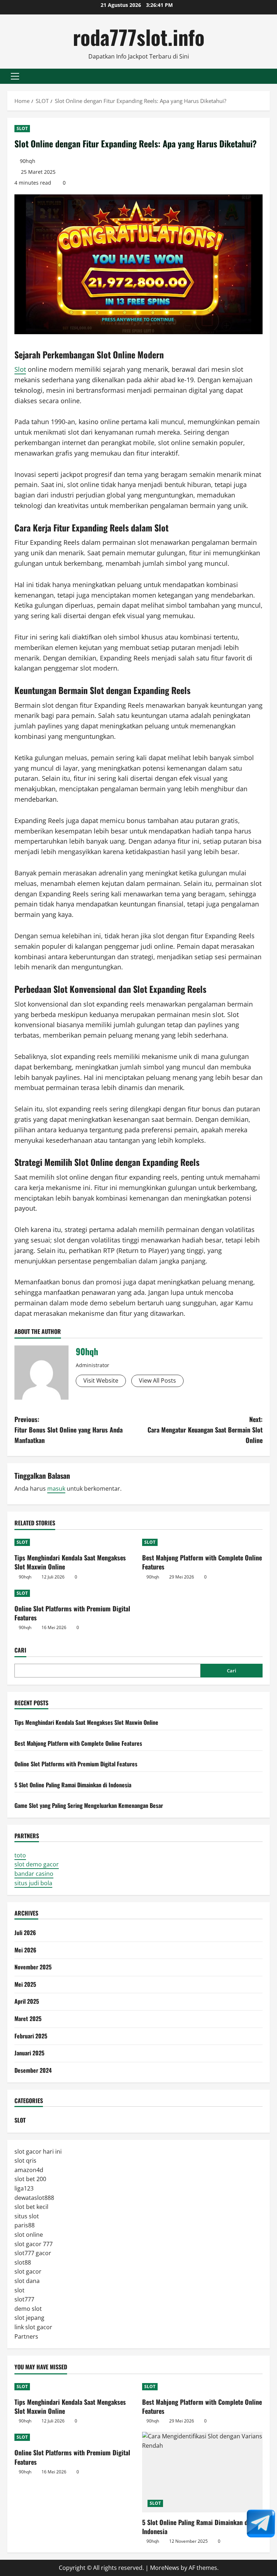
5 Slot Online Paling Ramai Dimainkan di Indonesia (73, 1785)
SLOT (22, 128)
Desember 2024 (33, 2070)
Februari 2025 (31, 2036)
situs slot (27, 2216)
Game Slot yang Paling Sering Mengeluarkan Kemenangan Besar (89, 1805)
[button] (15, 76)
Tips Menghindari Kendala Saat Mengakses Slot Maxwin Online (70, 1562)
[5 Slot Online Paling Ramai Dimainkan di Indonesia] (202, 2472)
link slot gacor (33, 2327)
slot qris (25, 2161)
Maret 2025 (28, 2019)
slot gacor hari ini (38, 2151)
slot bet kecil (31, 2207)
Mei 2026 (25, 1950)
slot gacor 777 (34, 2244)
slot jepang (29, 2318)
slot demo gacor (37, 1864)
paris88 (25, 2225)
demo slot (28, 2309)
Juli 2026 (25, 1933)
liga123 (24, 2188)
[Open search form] (268, 76)
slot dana (27, 2281)
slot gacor (28, 2271)
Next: (205, 1430)
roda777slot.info (139, 37)
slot (19, 2290)
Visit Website (101, 1380)
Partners (26, 2336)
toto (20, 1855)
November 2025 (33, 1967)
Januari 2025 (29, 2053)
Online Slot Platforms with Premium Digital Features (72, 1613)
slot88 (23, 2262)
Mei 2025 (25, 1984)
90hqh (28, 161)
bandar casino (34, 1874)
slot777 (24, 2299)
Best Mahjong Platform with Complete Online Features (202, 1562)
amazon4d (29, 2170)
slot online (29, 2235)
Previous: (69, 1430)
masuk (56, 1489)
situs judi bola (33, 1883)
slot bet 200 (30, 2179)
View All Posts (157, 1380)
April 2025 (27, 2001)
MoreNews (165, 2568)
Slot (20, 369)
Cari (20, 1650)
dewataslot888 (34, 2198)
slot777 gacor (33, 2253)
